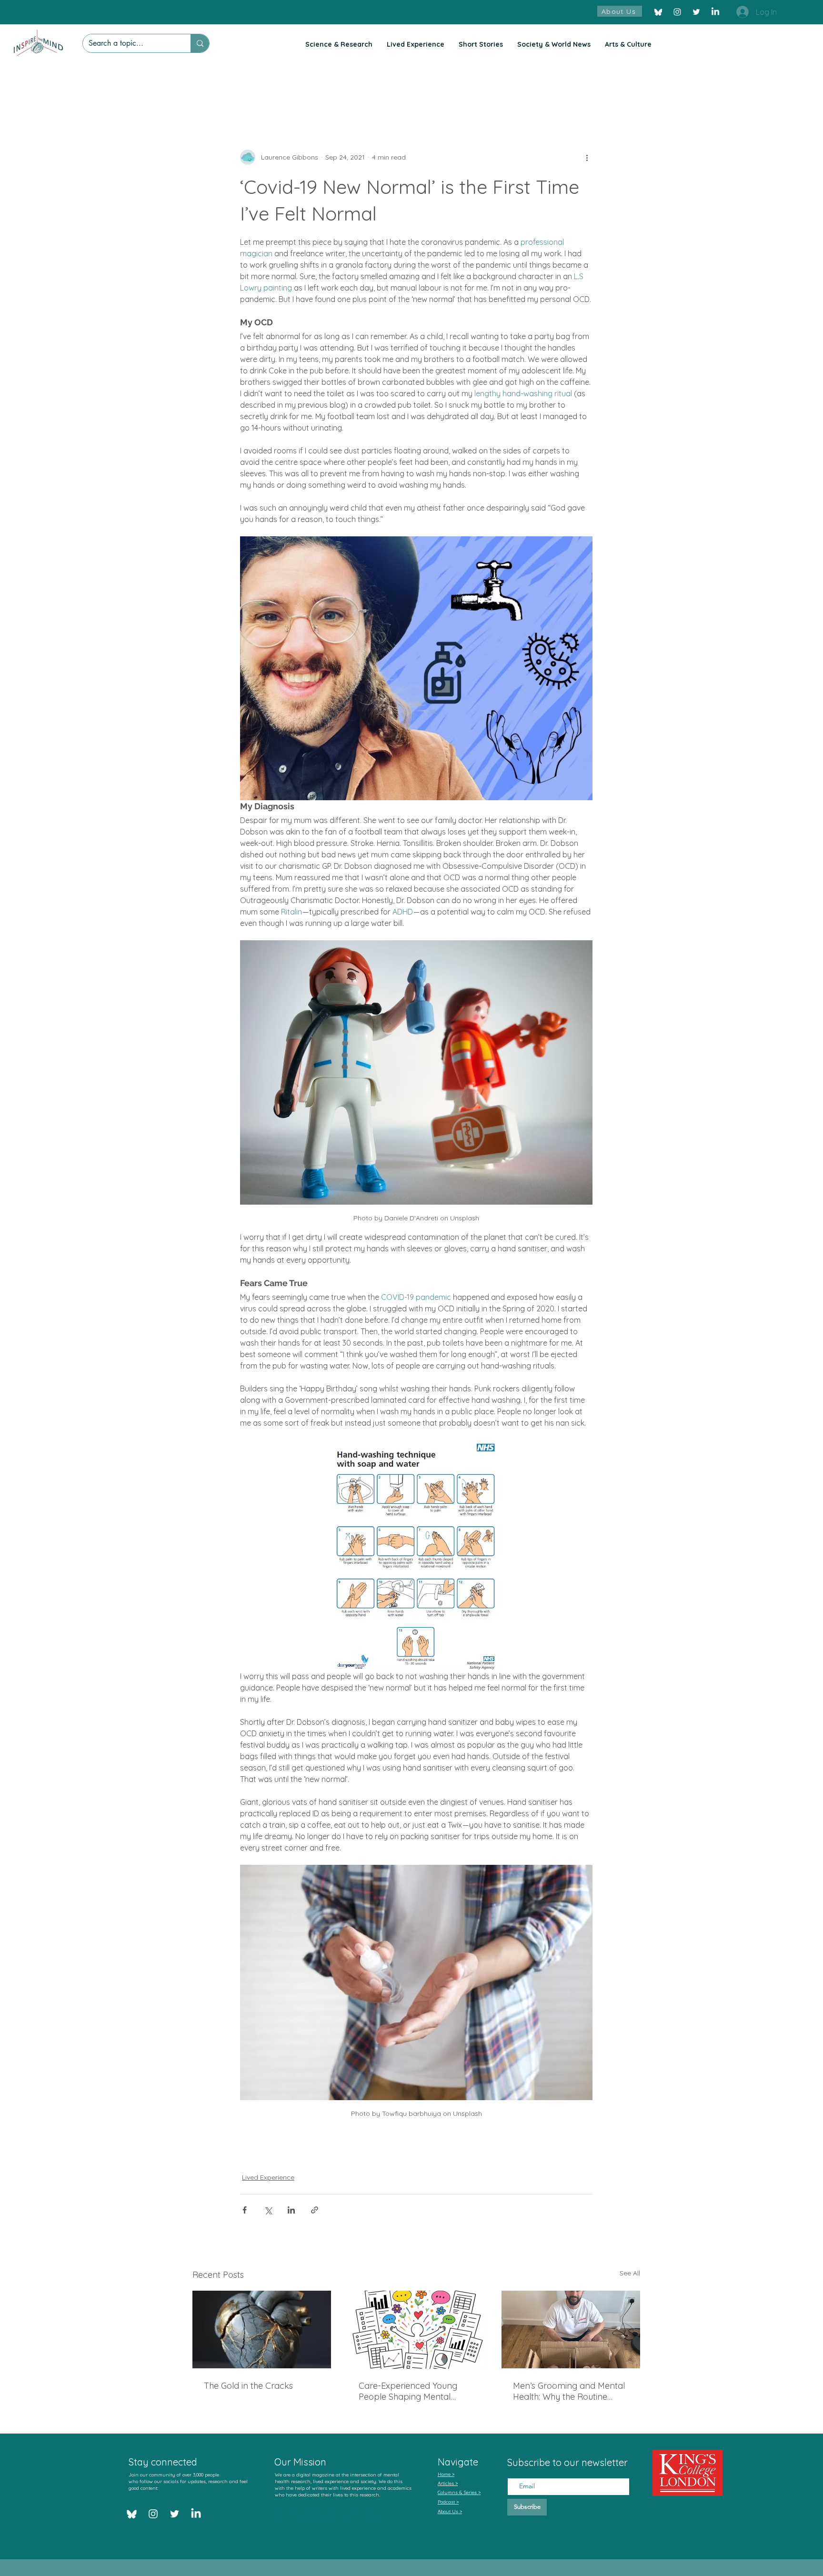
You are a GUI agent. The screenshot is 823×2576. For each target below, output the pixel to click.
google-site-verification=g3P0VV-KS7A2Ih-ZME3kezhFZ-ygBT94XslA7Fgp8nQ (340, 2515)
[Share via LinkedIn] (291, 2210)
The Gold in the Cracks (248, 2386)
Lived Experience (268, 2177)
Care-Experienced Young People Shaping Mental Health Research (408, 2391)
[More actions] (587, 157)
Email (516, 2470)
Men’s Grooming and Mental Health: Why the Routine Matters (569, 2391)
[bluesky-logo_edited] (658, 12)
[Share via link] (315, 2210)
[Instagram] (677, 12)
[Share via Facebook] (245, 2210)
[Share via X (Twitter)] (268, 2210)
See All (630, 2273)
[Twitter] (696, 12)
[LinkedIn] (715, 12)
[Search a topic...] (200, 43)
